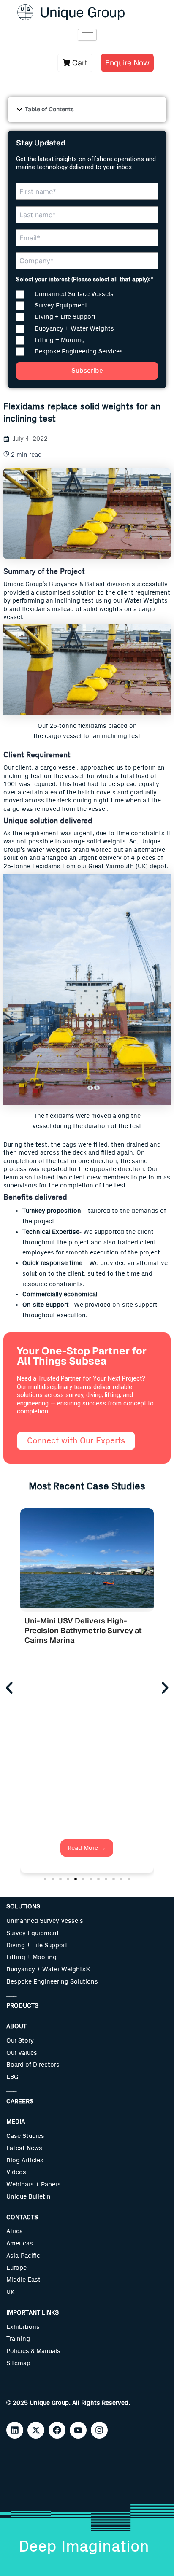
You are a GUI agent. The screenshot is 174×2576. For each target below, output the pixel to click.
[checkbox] (87, 323)
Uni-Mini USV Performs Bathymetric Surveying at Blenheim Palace (71, 1631)
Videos (16, 2172)
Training (18, 2339)
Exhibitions (23, 2327)
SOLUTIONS (23, 1907)
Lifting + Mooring (31, 1957)
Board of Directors (33, 2065)
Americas (20, 2244)
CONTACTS (22, 2217)
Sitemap (18, 2363)
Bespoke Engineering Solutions (52, 1982)
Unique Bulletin (29, 2197)
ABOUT (16, 2026)
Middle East (23, 2280)
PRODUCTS (22, 2006)
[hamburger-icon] (87, 35)
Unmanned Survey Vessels (45, 1921)
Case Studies (25, 2136)
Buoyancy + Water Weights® (48, 1969)
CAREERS (20, 2101)
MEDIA (16, 2122)
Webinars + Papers (34, 2184)
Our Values (22, 2053)
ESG (12, 2077)
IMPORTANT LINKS (33, 2313)
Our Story (20, 2041)
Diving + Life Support (37, 1945)
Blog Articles (25, 2160)
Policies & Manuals (33, 2351)
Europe (16, 2268)
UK (10, 2292)
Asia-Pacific (23, 2256)
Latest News (24, 2148)
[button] (19, 110)
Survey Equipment (33, 1933)
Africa (15, 2231)
